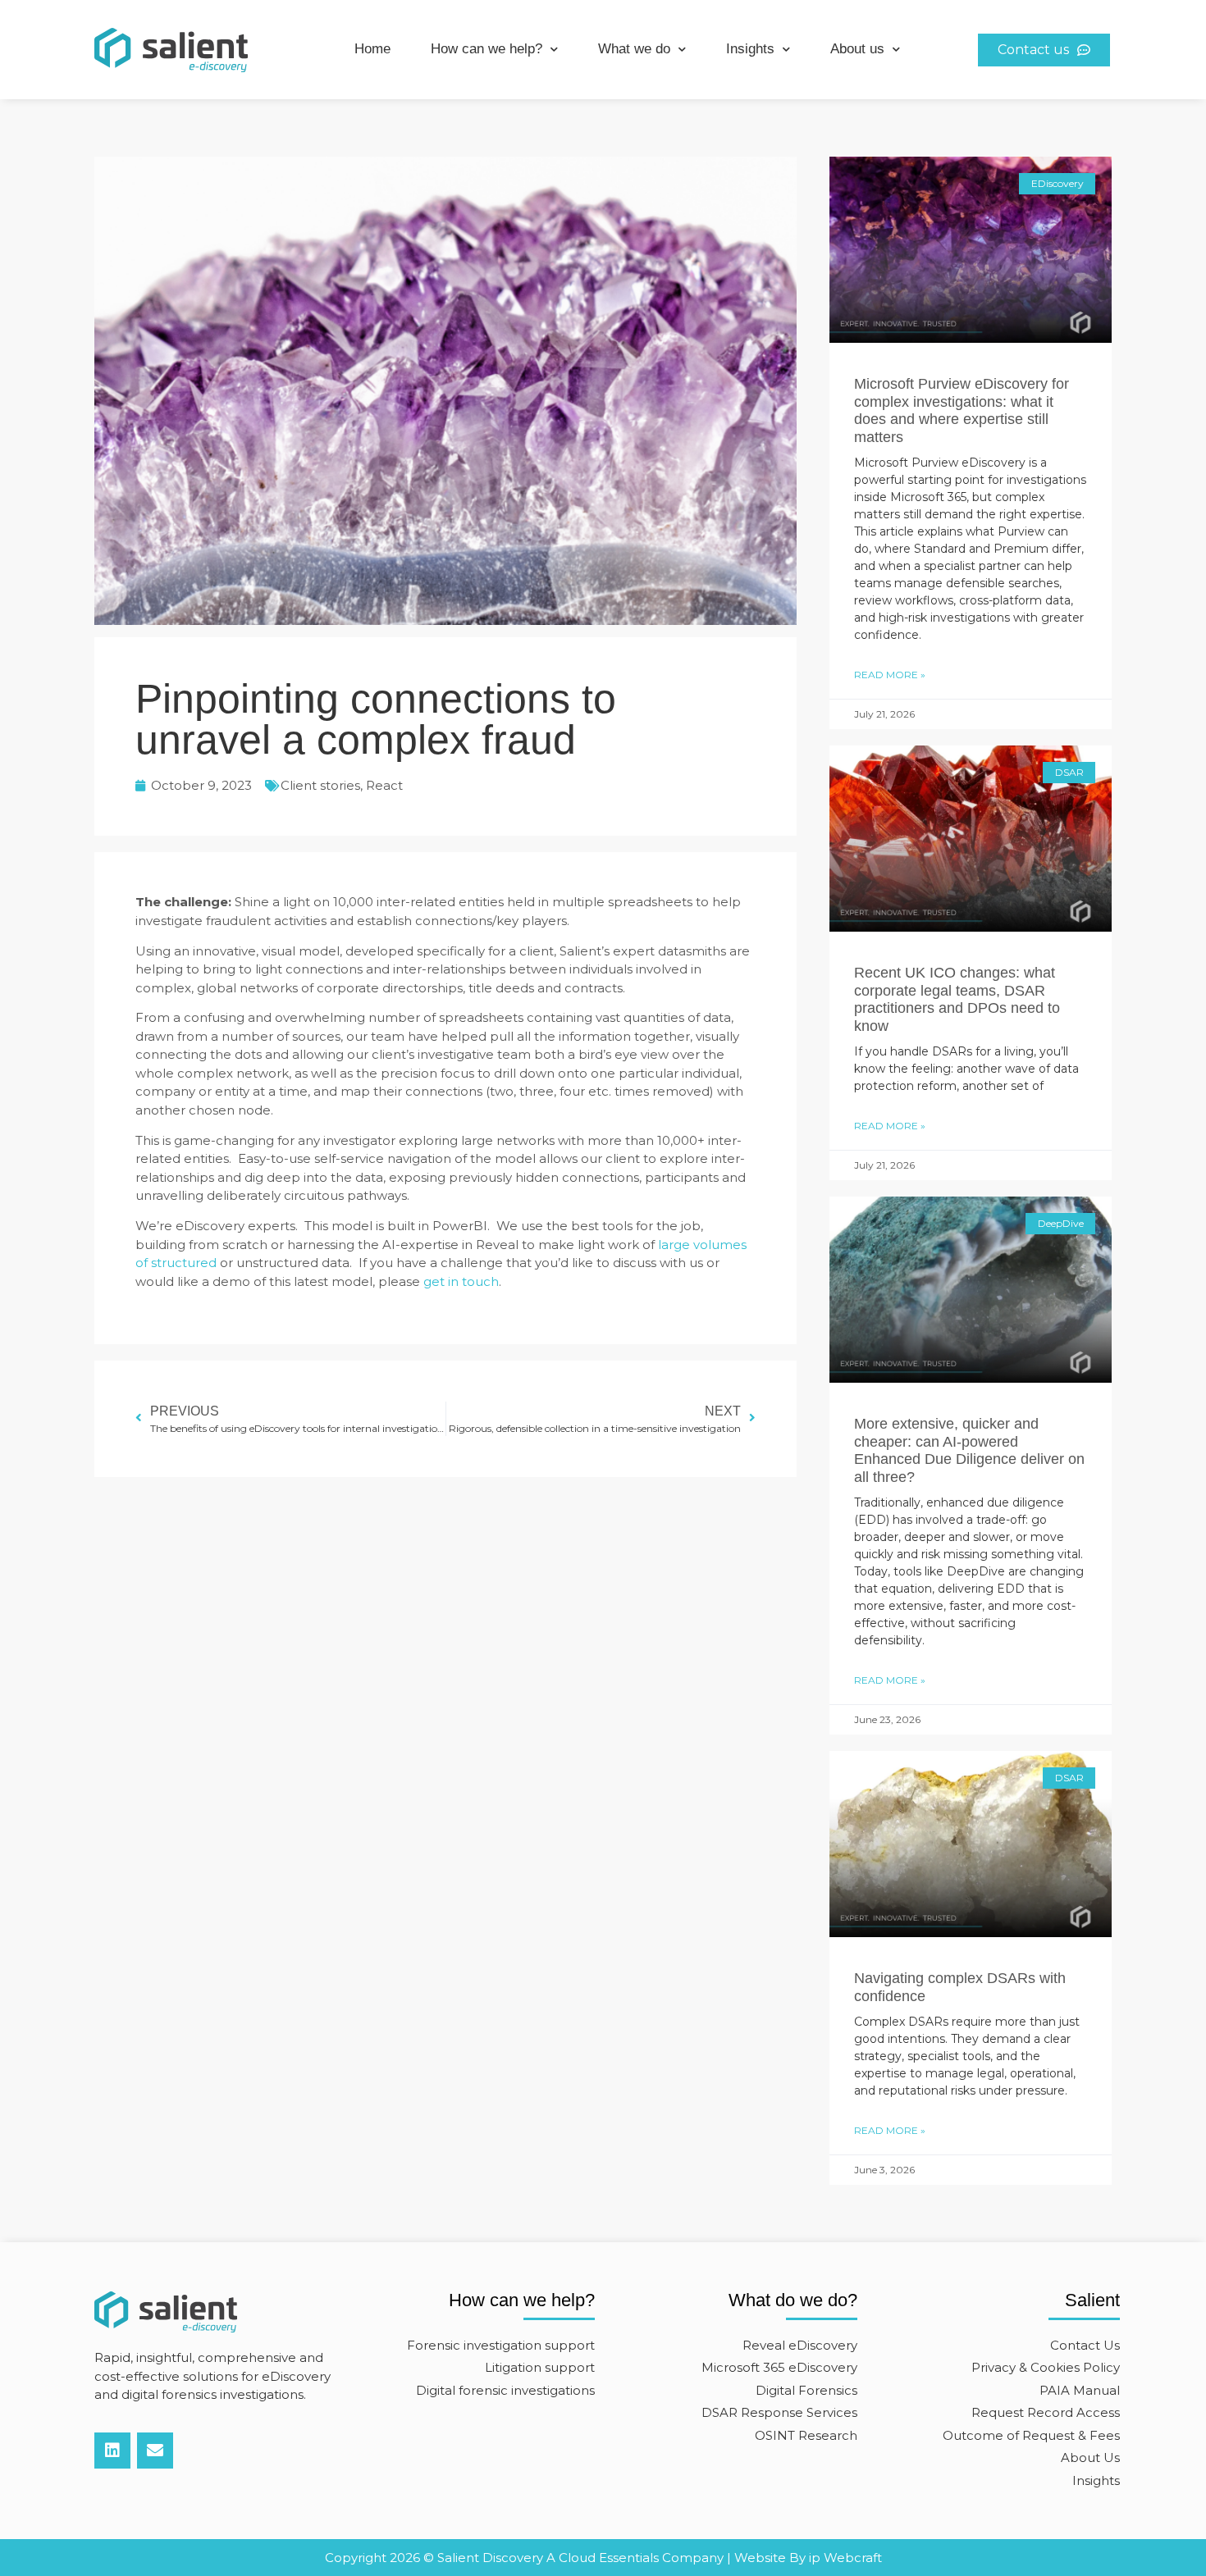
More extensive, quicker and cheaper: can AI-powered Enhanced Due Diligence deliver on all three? (969, 1450)
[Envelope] (155, 2451)
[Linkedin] (112, 2451)
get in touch (461, 1281)
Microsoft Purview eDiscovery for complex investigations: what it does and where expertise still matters (962, 410)
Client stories (320, 785)
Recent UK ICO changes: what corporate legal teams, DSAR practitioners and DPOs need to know (957, 999)
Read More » (890, 675)
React (384, 785)
